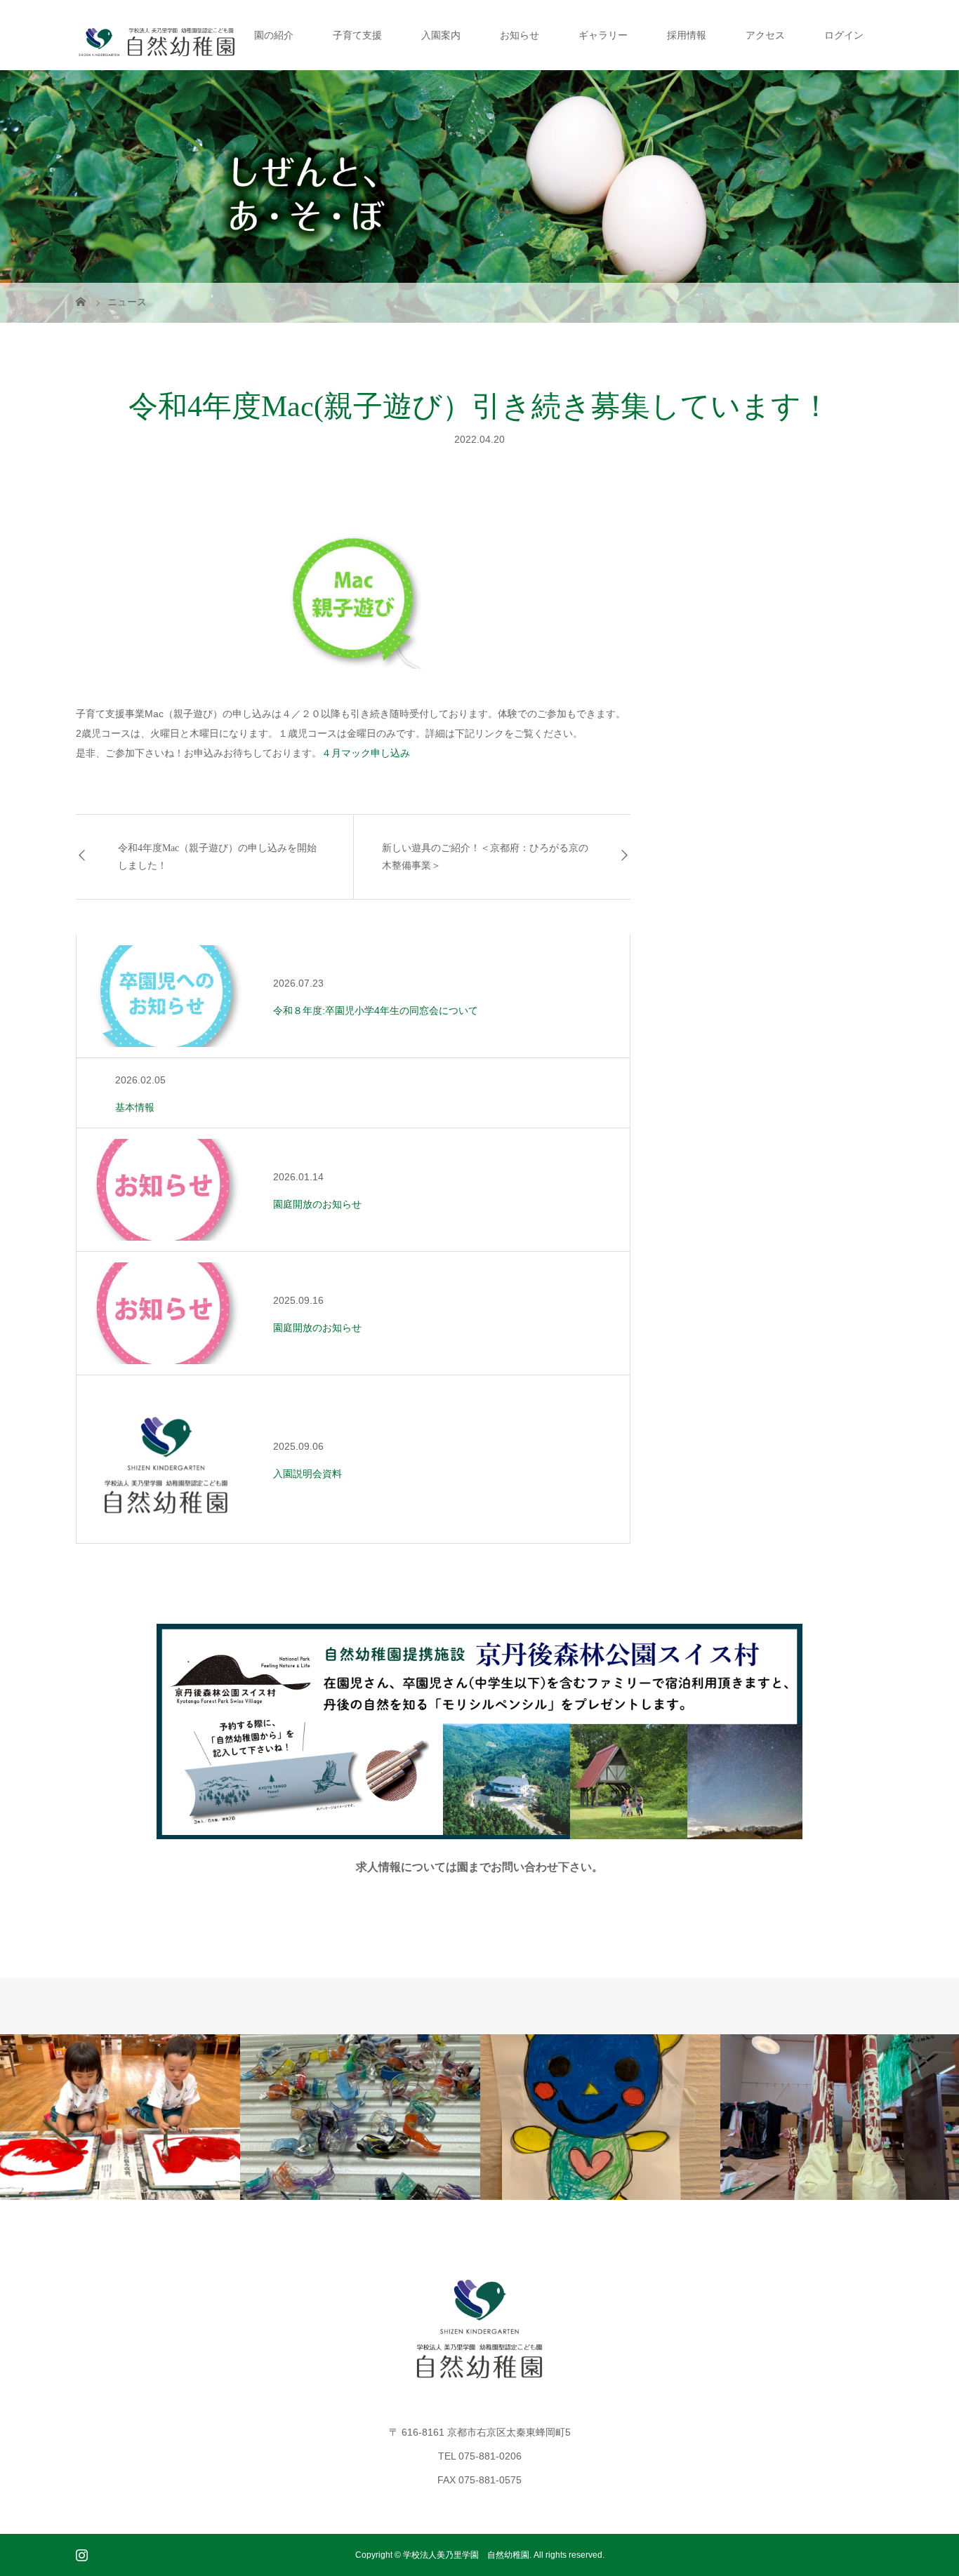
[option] (120, 2117)
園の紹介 (274, 35)
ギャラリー (603, 35)
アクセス (765, 35)
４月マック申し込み (366, 753)
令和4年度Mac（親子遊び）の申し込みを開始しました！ (217, 857)
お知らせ (520, 35)
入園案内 (441, 35)
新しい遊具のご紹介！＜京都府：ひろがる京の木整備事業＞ (485, 857)
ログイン (844, 35)
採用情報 (687, 35)
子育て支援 (357, 35)
